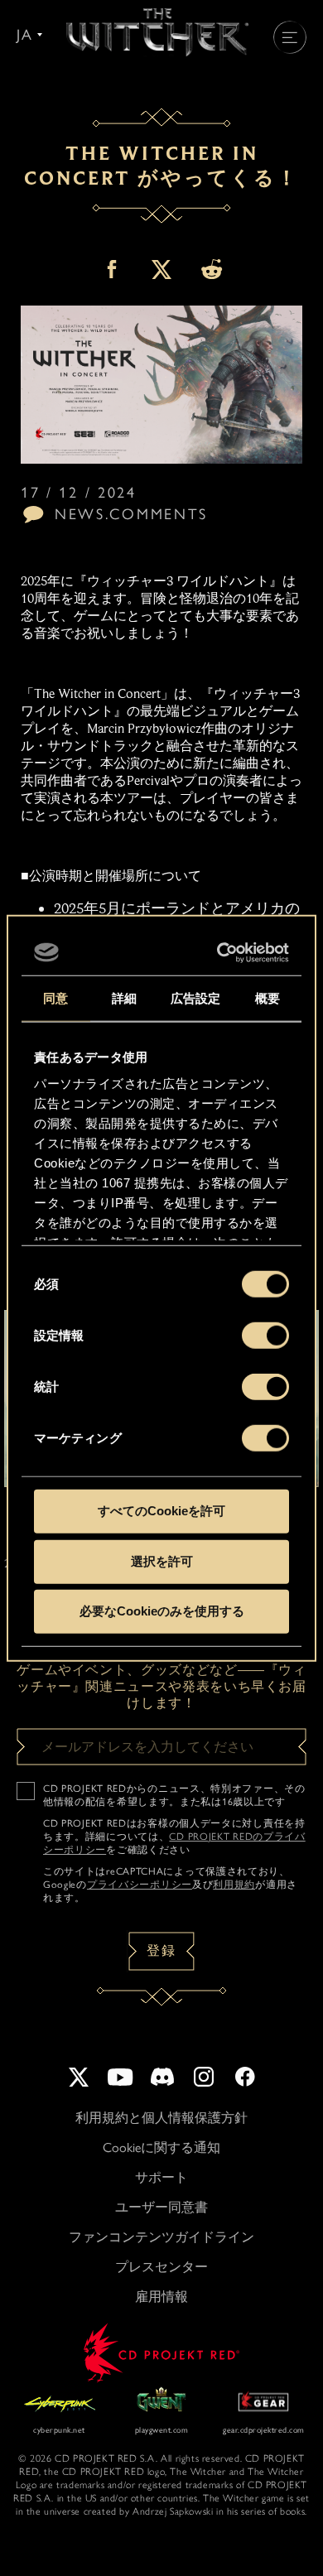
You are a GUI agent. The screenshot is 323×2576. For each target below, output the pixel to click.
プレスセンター (161, 2267)
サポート (161, 2177)
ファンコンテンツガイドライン (161, 2237)
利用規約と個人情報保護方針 (161, 2118)
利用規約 (234, 1885)
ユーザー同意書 (161, 2207)
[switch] (265, 1336)
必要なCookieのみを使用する (162, 1611)
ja (25, 35)
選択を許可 (162, 1560)
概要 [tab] (268, 998)
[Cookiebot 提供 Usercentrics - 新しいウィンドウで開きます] (221, 952)
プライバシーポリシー (140, 1885)
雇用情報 (161, 2297)
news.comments (131, 514)
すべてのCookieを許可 (161, 1511)
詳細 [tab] (124, 998)
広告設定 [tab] (195, 998)
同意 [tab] (55, 998)
